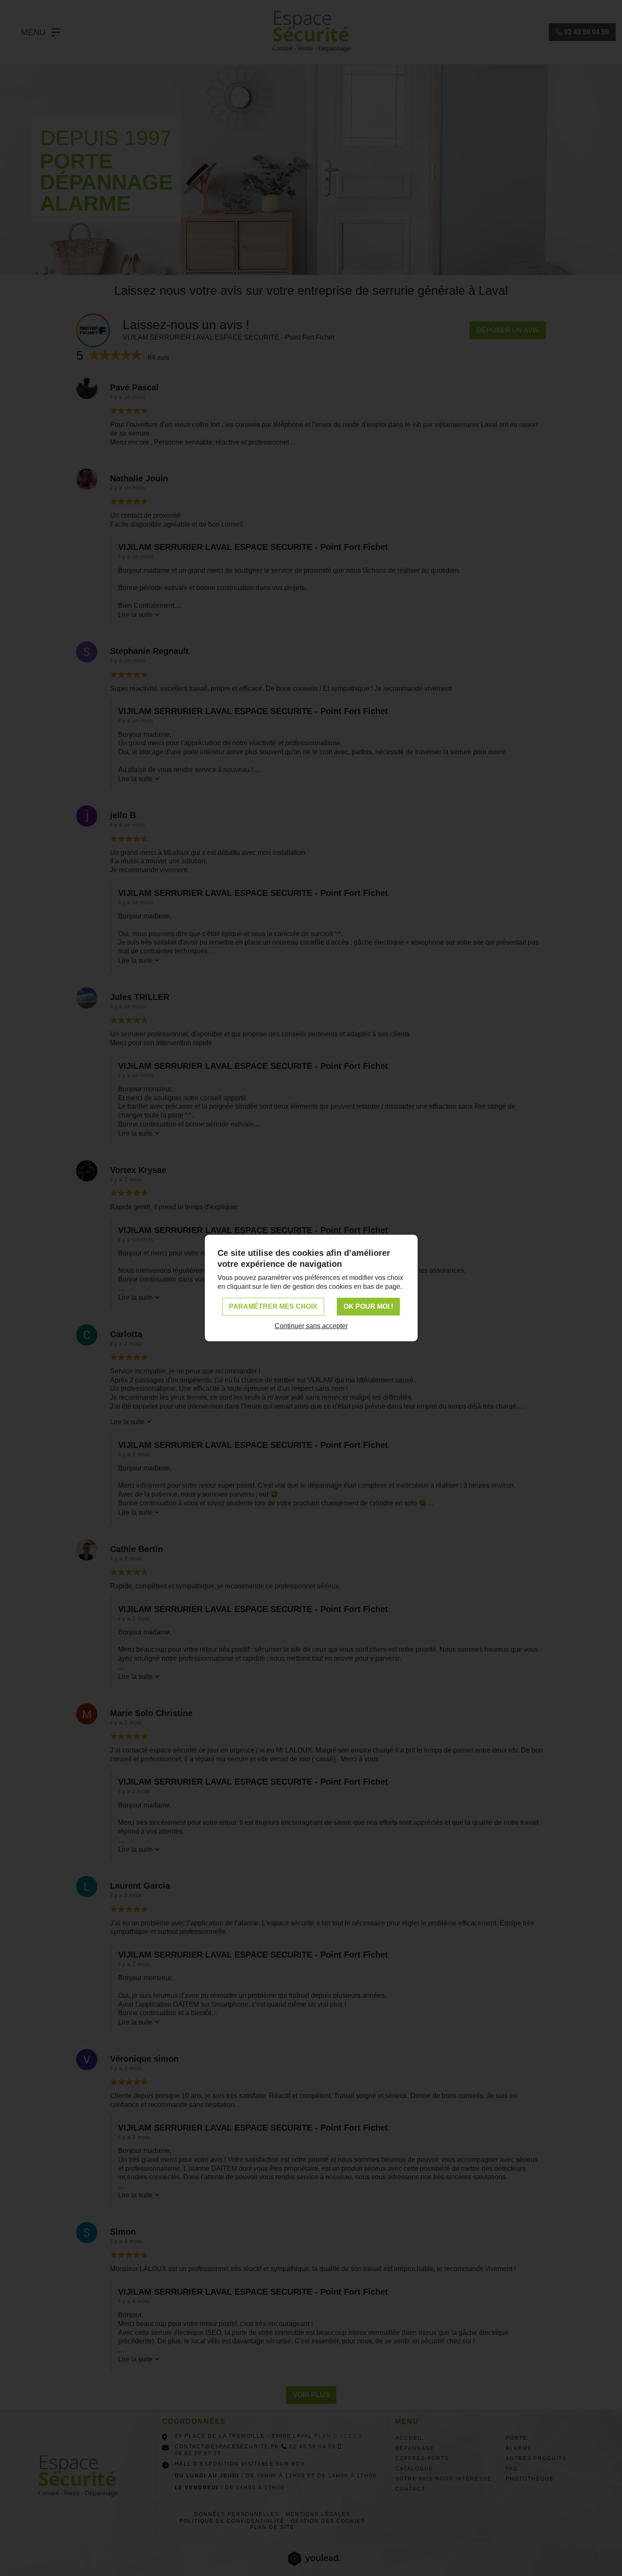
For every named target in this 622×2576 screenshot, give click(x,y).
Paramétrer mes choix (273, 1306)
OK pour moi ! (368, 1306)
